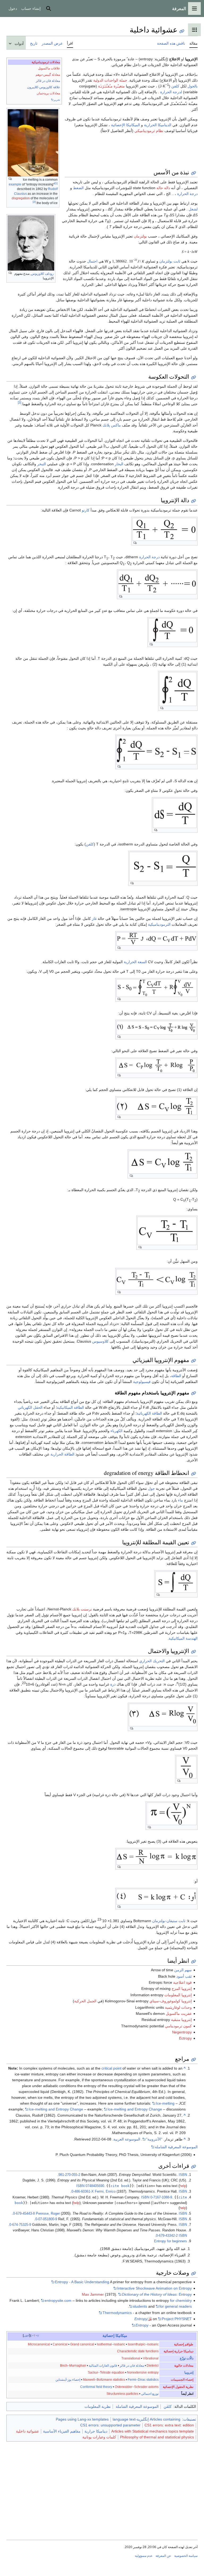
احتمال (92, 261)
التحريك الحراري (152, 1661)
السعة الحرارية (135, 962)
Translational (131, 2358)
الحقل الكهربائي (30, 1407)
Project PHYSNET (177, 2319)
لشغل (193, 209)
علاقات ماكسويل (49, 68)
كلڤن (168, 2406)
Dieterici (153, 2366)
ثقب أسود (184, 1976)
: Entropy (157, 2294)
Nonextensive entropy (143, 2372)
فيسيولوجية (142, 1382)
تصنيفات (190, 2419)
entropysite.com (58, 2300)
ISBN (183, 2175)
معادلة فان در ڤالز (48, 81)
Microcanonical (39, 2344)
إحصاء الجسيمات (182, 2380)
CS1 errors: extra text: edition (169, 2425)
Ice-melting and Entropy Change (56, 2109)
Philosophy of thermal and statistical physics (157, 2437)
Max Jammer (93, 2294)
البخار (119, 464)
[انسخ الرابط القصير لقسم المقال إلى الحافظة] (194, 173)
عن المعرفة (163, 2556)
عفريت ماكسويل (179, 2014)
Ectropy (185, 2038)
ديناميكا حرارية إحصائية (178, 2351)
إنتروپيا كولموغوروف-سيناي (171, 2001)
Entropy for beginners (171, 2241)
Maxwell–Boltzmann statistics (104, 2380)
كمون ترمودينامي (178, 2026)
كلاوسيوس (100, 1341)
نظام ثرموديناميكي (149, 131)
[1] (56, 183)
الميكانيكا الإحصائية (126, 125)
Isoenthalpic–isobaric (143, 2344)
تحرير (57, 100)
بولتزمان (140, 236)
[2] (34, 202)
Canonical (60, 2344)
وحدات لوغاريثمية (178, 2007)
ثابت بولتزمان (170, 261)
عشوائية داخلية (27, 2431)
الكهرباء (116, 1431)
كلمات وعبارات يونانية (99, 2437)
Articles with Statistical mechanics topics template (153, 2431)
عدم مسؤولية (144, 2556)
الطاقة (176, 1376)
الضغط (78, 188)
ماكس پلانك (112, 425)
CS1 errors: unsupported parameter (110, 2425)
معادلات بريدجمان (48, 93)
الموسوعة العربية (127, 2139)
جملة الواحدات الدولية (110, 80)
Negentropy (182, 2032)
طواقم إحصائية (184, 2344)
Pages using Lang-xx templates (82, 2419)
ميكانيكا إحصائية (115, 2336)
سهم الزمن (183, 1970)
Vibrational (151, 2358)
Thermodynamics (117, 2313)
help (183, 2186)
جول (151, 1488)
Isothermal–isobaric (111, 2344)
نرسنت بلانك (82, 1609)
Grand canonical (82, 2344)
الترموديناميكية (159, 924)
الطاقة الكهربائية (149, 1413)
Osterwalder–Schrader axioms (137, 2387)
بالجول (193, 86)
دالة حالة (163, 188)
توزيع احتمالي (150, 2394)
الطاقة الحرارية (62, 1454)
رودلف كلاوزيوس (42, 274)
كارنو (86, 510)
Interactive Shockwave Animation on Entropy (154, 2288)
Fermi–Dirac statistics (143, 2380)
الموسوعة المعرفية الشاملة (176, 2147)
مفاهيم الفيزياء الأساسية (62, 2431)
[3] (20, 403)
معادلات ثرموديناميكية (46, 62)
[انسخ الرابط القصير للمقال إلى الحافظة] (182, 31)
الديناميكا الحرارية (158, 125)
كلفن (175, 86)
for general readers (176, 2306)
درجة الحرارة (187, 194)
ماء (180, 1500)
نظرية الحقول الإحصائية (178, 2387)
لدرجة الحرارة (171, 92)
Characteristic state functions (138, 2351)
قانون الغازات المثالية (103, 2366)
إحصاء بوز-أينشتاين (68, 2380)
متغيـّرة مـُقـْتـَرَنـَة (111, 86)
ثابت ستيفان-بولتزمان (169, 1921)
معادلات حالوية (184, 2366)
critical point (111, 2068)
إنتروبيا (189, 2372)
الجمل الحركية (85, 2001)
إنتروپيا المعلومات (178, 1995)
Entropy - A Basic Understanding (82, 2282)
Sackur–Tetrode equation (106, 2372)
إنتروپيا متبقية (181, 2020)
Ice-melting (165, 2103)
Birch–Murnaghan (73, 2366)
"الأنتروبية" (154, 2139)
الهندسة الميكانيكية (183, 1638)
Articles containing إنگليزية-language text (146, 2419)
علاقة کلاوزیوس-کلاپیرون (44, 87)
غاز (94, 919)
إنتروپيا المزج (182, 1989)
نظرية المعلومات (98, 2406)
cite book (120, 2186)
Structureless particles (122, 2394)
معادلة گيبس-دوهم (48, 75)
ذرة (113, 1684)
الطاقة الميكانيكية (70, 1407)
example (15, 184)
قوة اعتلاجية (182, 1982)
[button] (194, 9)
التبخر (42, 464)
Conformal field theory (96, 2387)
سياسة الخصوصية (186, 2556)
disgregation (21, 198)
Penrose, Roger (48, 2214)
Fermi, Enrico (105, 2192)
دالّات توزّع (187, 2358)
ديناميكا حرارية (96, 2431)
